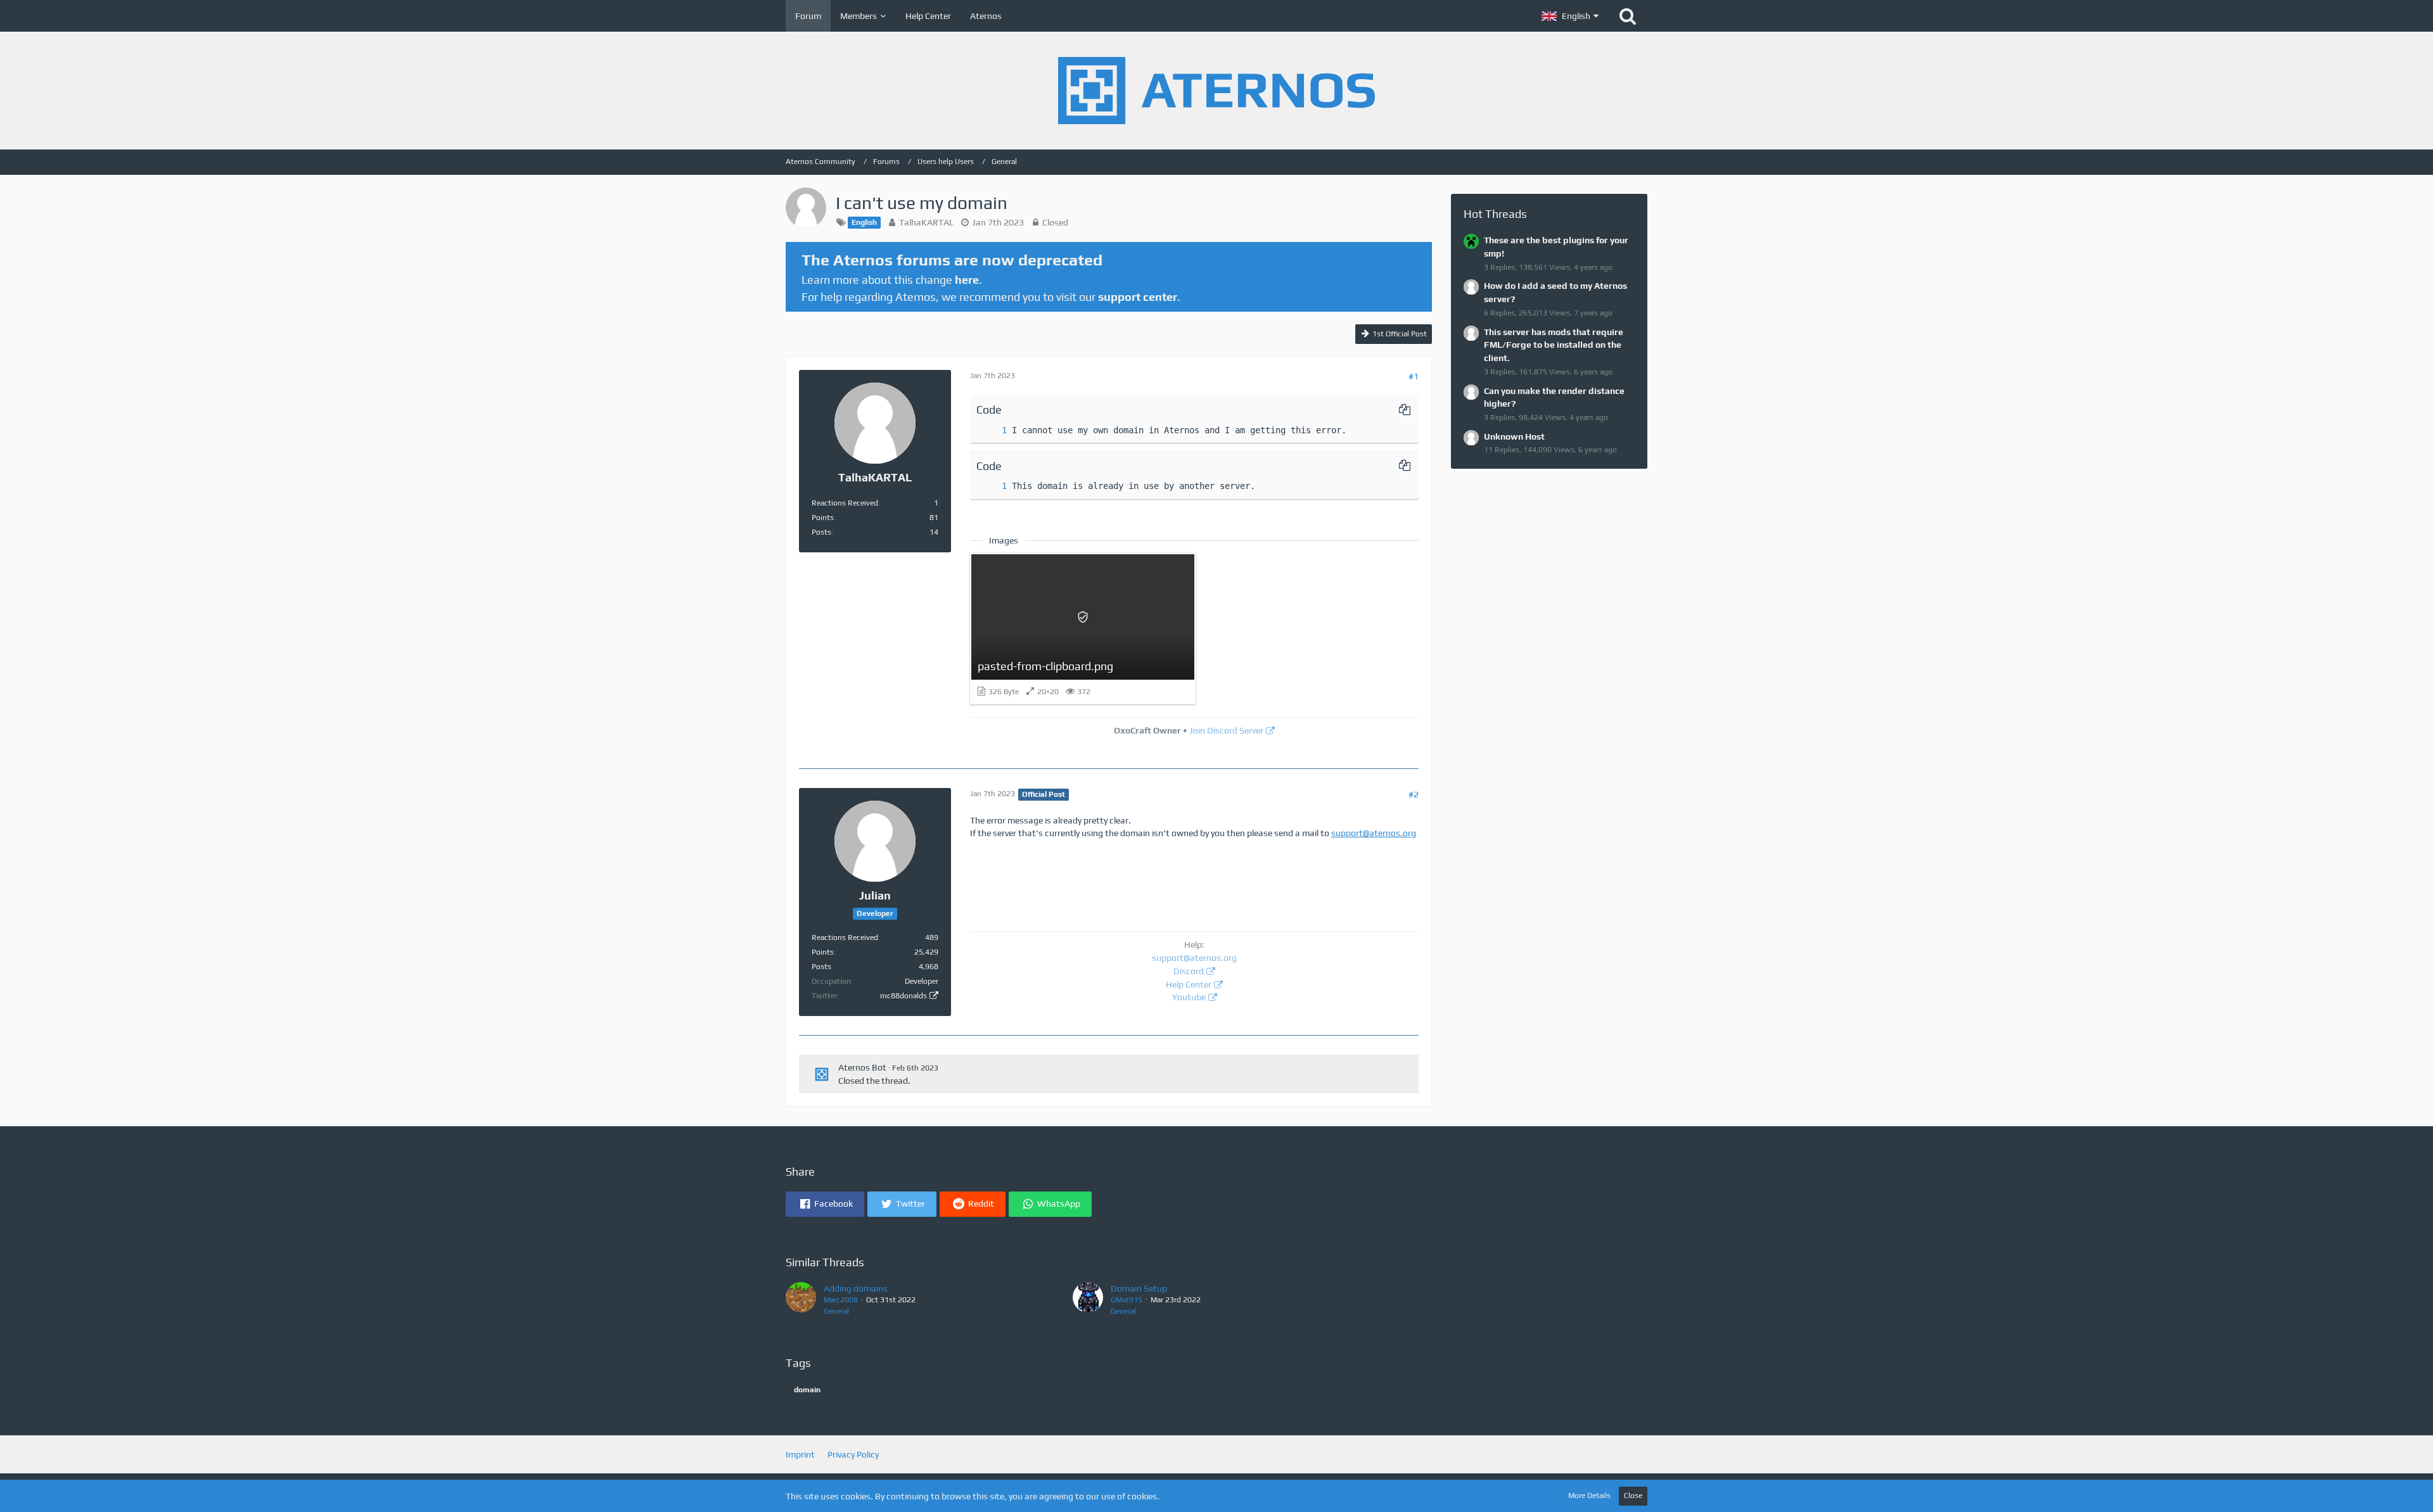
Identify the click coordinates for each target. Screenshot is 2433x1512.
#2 (1414, 794)
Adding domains (856, 1288)
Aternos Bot (862, 1067)
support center (1138, 297)
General (836, 1311)
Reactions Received (845, 503)
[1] (992, 430)
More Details (1589, 1496)
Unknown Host (1514, 436)
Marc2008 (841, 1300)
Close (1633, 1496)
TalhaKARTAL (926, 222)
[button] (1570, 16)
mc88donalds (904, 996)
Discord (1189, 971)
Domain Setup (1139, 1288)
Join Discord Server (1226, 730)
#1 (1414, 376)
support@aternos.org (1374, 833)
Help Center (1189, 984)
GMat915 (1127, 1300)
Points (823, 518)
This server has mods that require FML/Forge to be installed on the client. (1554, 345)
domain (807, 1390)
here (967, 280)
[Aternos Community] (1216, 91)
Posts (821, 532)
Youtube (1189, 997)
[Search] (1628, 16)
